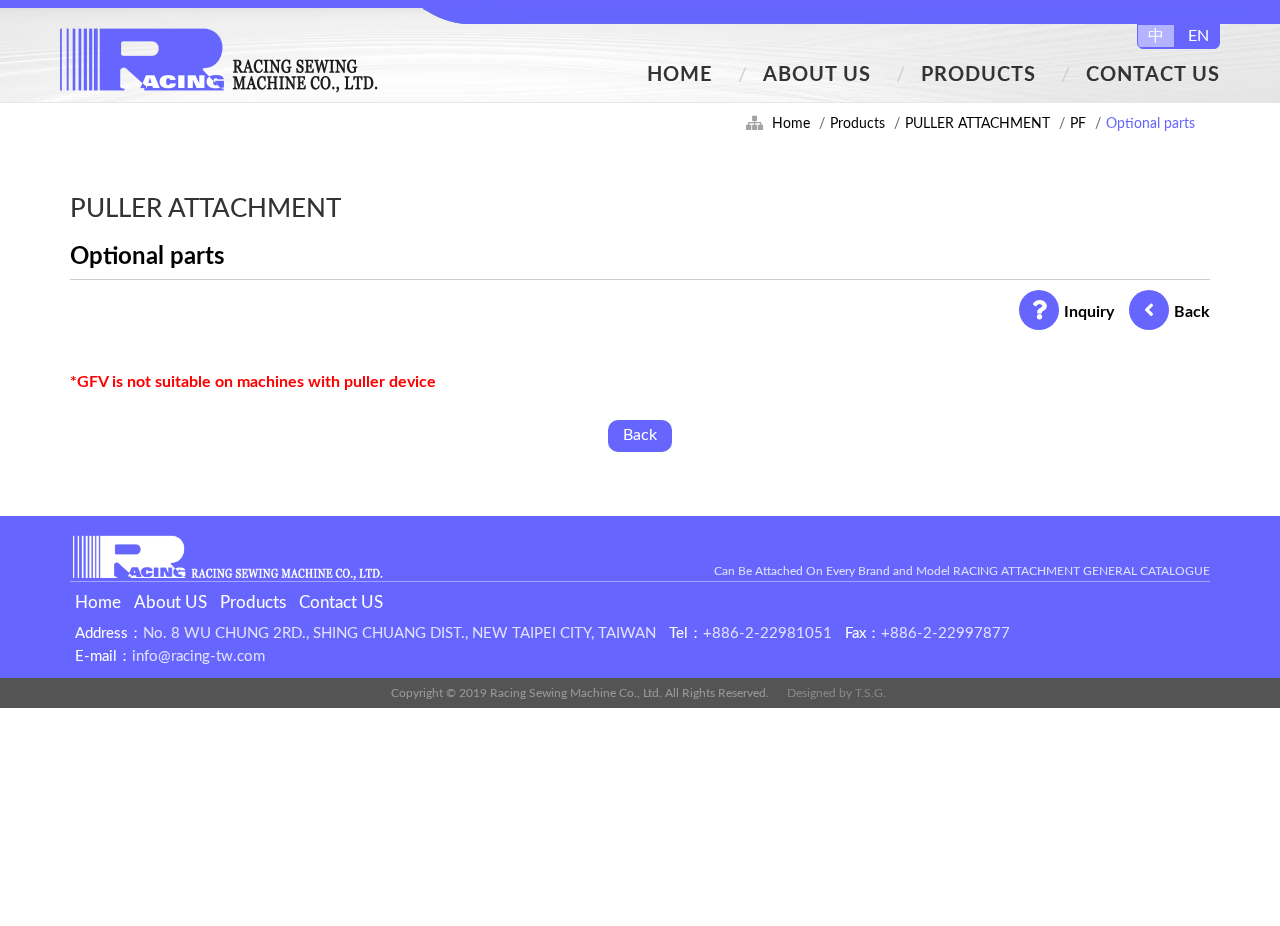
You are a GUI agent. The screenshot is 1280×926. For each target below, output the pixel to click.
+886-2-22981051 (767, 633)
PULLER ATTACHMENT (977, 124)
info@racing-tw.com (198, 656)
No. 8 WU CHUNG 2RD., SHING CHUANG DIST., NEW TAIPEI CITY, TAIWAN (399, 633)
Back (1192, 312)
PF (1078, 124)
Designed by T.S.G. (836, 693)
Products (978, 75)
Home (680, 75)
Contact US (1153, 75)
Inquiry (1089, 312)
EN (1198, 36)
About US (817, 75)
